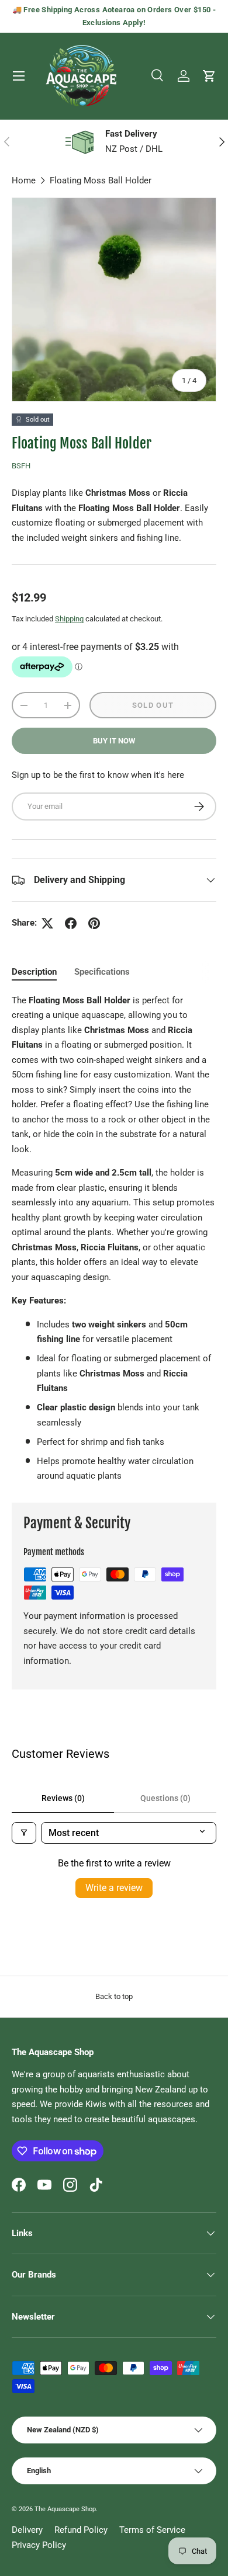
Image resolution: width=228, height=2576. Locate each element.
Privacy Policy (39, 2545)
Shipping (69, 619)
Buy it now (114, 741)
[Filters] (24, 1833)
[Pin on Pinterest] (94, 923)
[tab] (34, 972)
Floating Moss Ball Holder (101, 180)
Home (24, 180)
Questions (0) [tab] (165, 1798)
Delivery (27, 2530)
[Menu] (19, 76)
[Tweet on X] (47, 923)
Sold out (153, 705)
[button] (209, 76)
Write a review (114, 1888)
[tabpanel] (114, 1239)
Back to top (114, 1996)
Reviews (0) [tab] (63, 1798)
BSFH (21, 466)
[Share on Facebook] (71, 923)
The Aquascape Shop (65, 2509)
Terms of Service (152, 2530)
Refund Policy (81, 2530)
